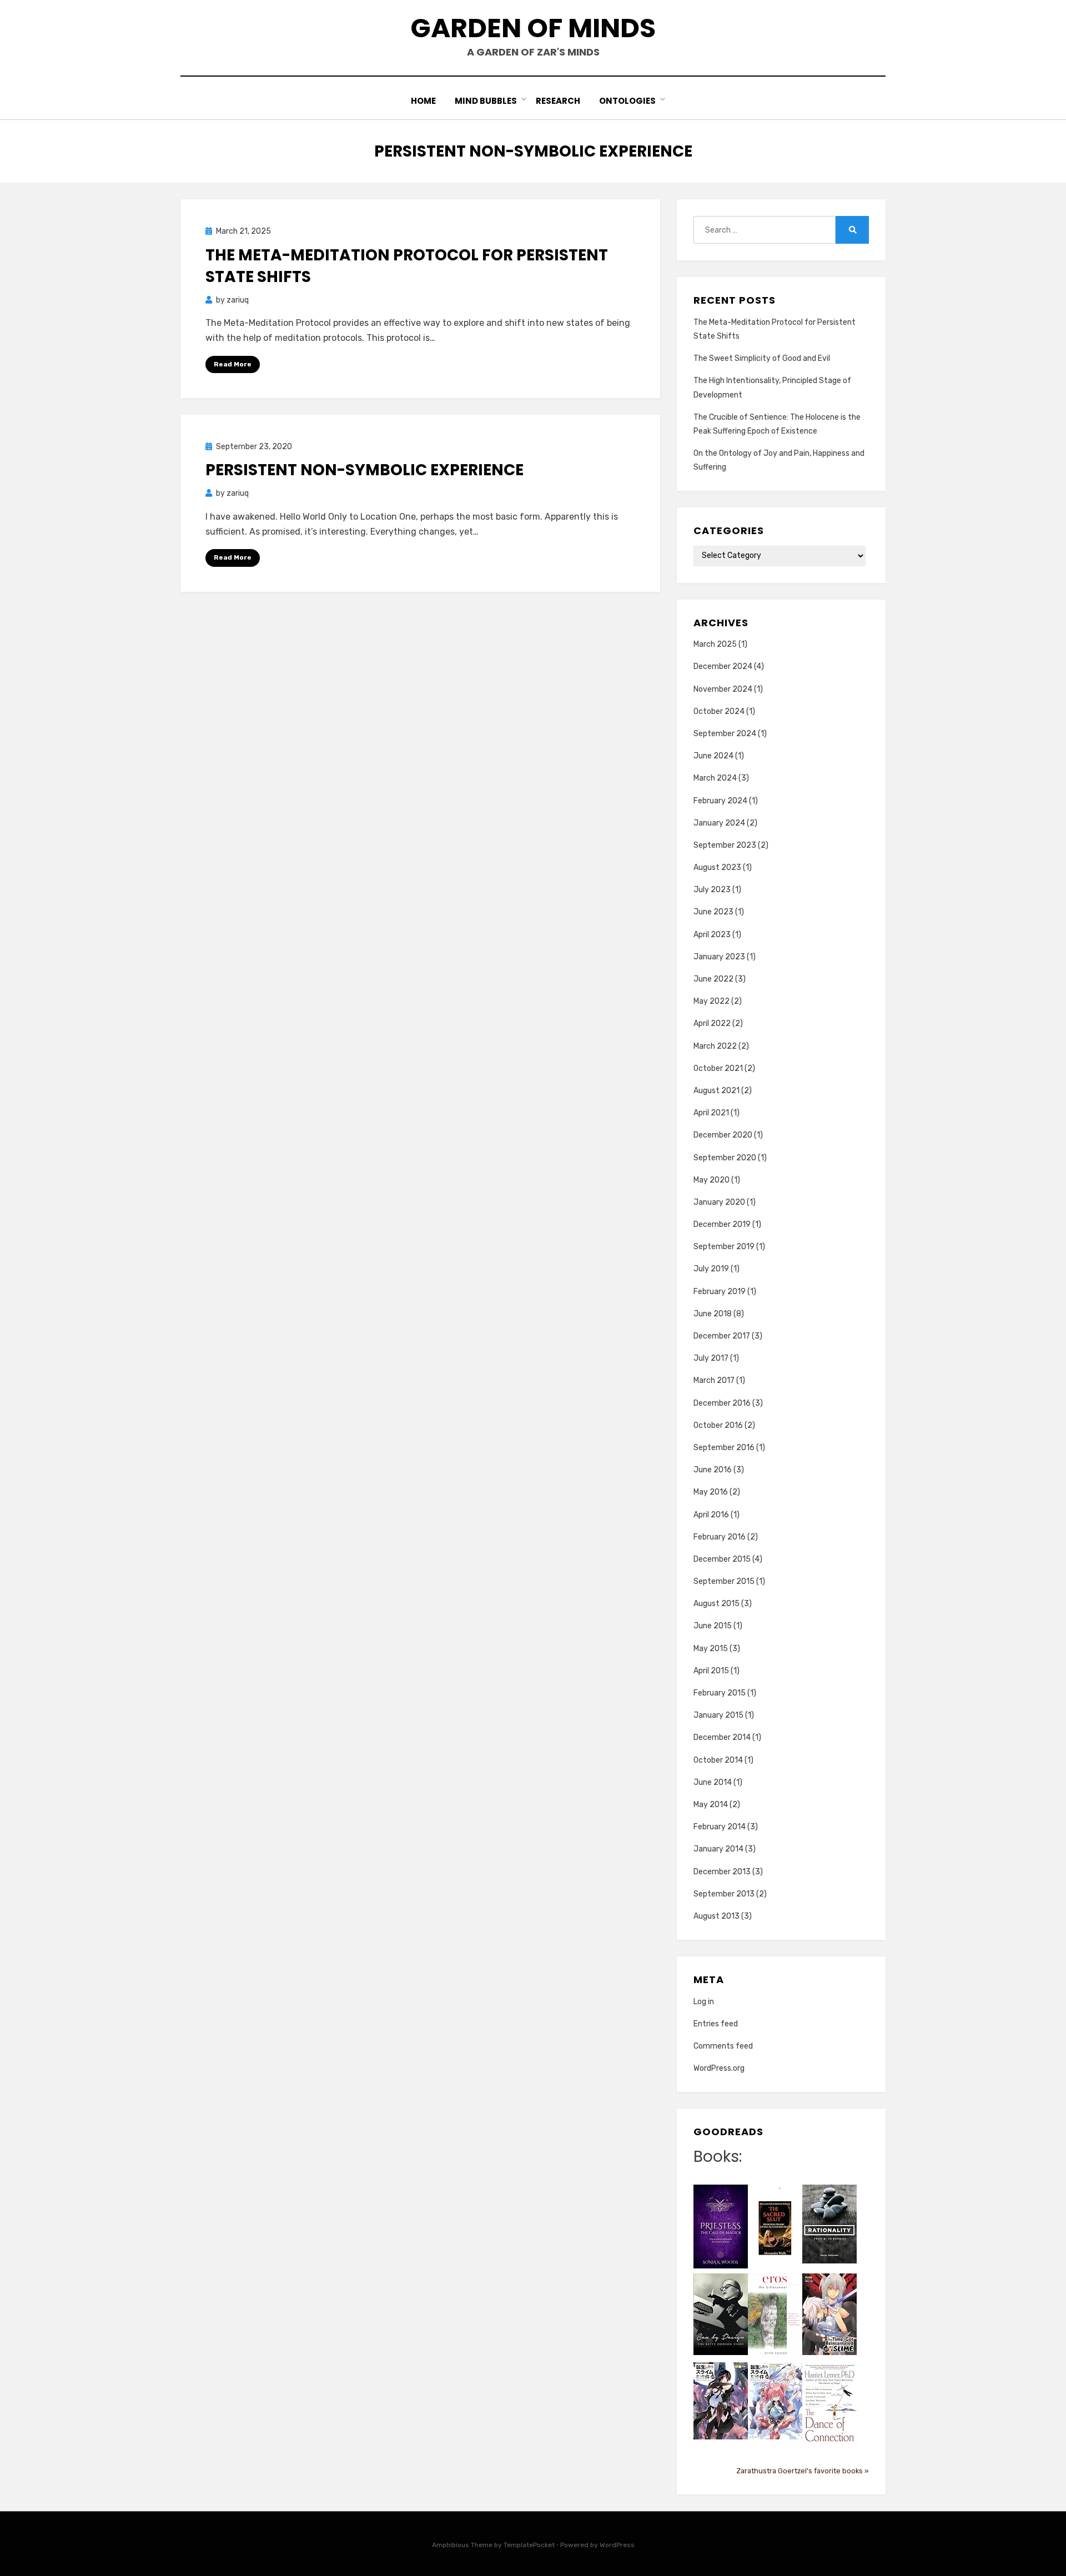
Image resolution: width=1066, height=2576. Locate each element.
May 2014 (711, 1805)
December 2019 (722, 1224)
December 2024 (723, 666)
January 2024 (719, 823)
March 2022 (715, 1046)
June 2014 (713, 1782)
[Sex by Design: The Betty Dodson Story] (721, 2314)
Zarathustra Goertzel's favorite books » (803, 2471)
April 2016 (711, 1515)
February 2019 (720, 1292)
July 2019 (711, 1269)
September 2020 (725, 1158)
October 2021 (718, 1068)
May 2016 (711, 1492)
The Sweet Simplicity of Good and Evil (762, 358)
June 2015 (713, 1626)
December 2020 (723, 1135)
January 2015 (718, 1715)
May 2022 (711, 1001)
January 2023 (719, 957)
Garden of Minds (533, 28)
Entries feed (716, 2024)
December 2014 (722, 1737)
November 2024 (723, 689)
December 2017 (722, 1336)
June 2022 (713, 979)
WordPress (617, 2545)
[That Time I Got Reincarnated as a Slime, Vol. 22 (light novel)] (829, 2314)
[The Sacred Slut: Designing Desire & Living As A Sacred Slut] (775, 2228)
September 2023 (725, 845)
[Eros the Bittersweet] (775, 2315)
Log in (704, 2002)
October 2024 (719, 711)
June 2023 (713, 912)
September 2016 (724, 1448)
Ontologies (627, 101)
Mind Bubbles (486, 101)
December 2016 (722, 1403)
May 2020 (711, 1180)
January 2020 (719, 1202)
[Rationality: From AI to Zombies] (829, 2224)
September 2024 (725, 734)
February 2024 (720, 801)
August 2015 (716, 1604)
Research (558, 101)
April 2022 (712, 1023)
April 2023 (712, 935)
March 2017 (714, 1380)
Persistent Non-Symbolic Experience (364, 470)
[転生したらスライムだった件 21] (721, 2400)
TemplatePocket (529, 2545)
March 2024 (715, 778)
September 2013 (724, 1894)
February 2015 (720, 1693)
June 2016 (713, 1470)
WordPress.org (719, 2068)
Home (423, 101)
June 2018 (713, 1314)
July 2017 (711, 1358)
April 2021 (711, 1113)
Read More (233, 364)
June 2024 (713, 756)
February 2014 (720, 1827)
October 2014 (718, 1760)
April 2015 (711, 1671)
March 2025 (715, 644)
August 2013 (716, 1916)
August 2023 (717, 867)
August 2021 (716, 1091)
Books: (718, 2157)
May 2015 (711, 1649)
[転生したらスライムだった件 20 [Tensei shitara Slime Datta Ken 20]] (775, 2400)
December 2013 (722, 1872)
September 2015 (724, 1581)
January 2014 (718, 1849)
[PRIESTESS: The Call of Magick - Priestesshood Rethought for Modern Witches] (721, 2226)
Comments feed (723, 2046)
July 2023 (712, 890)
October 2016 (718, 1425)
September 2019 (724, 1247)
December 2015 (722, 1559)
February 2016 (720, 1537)
